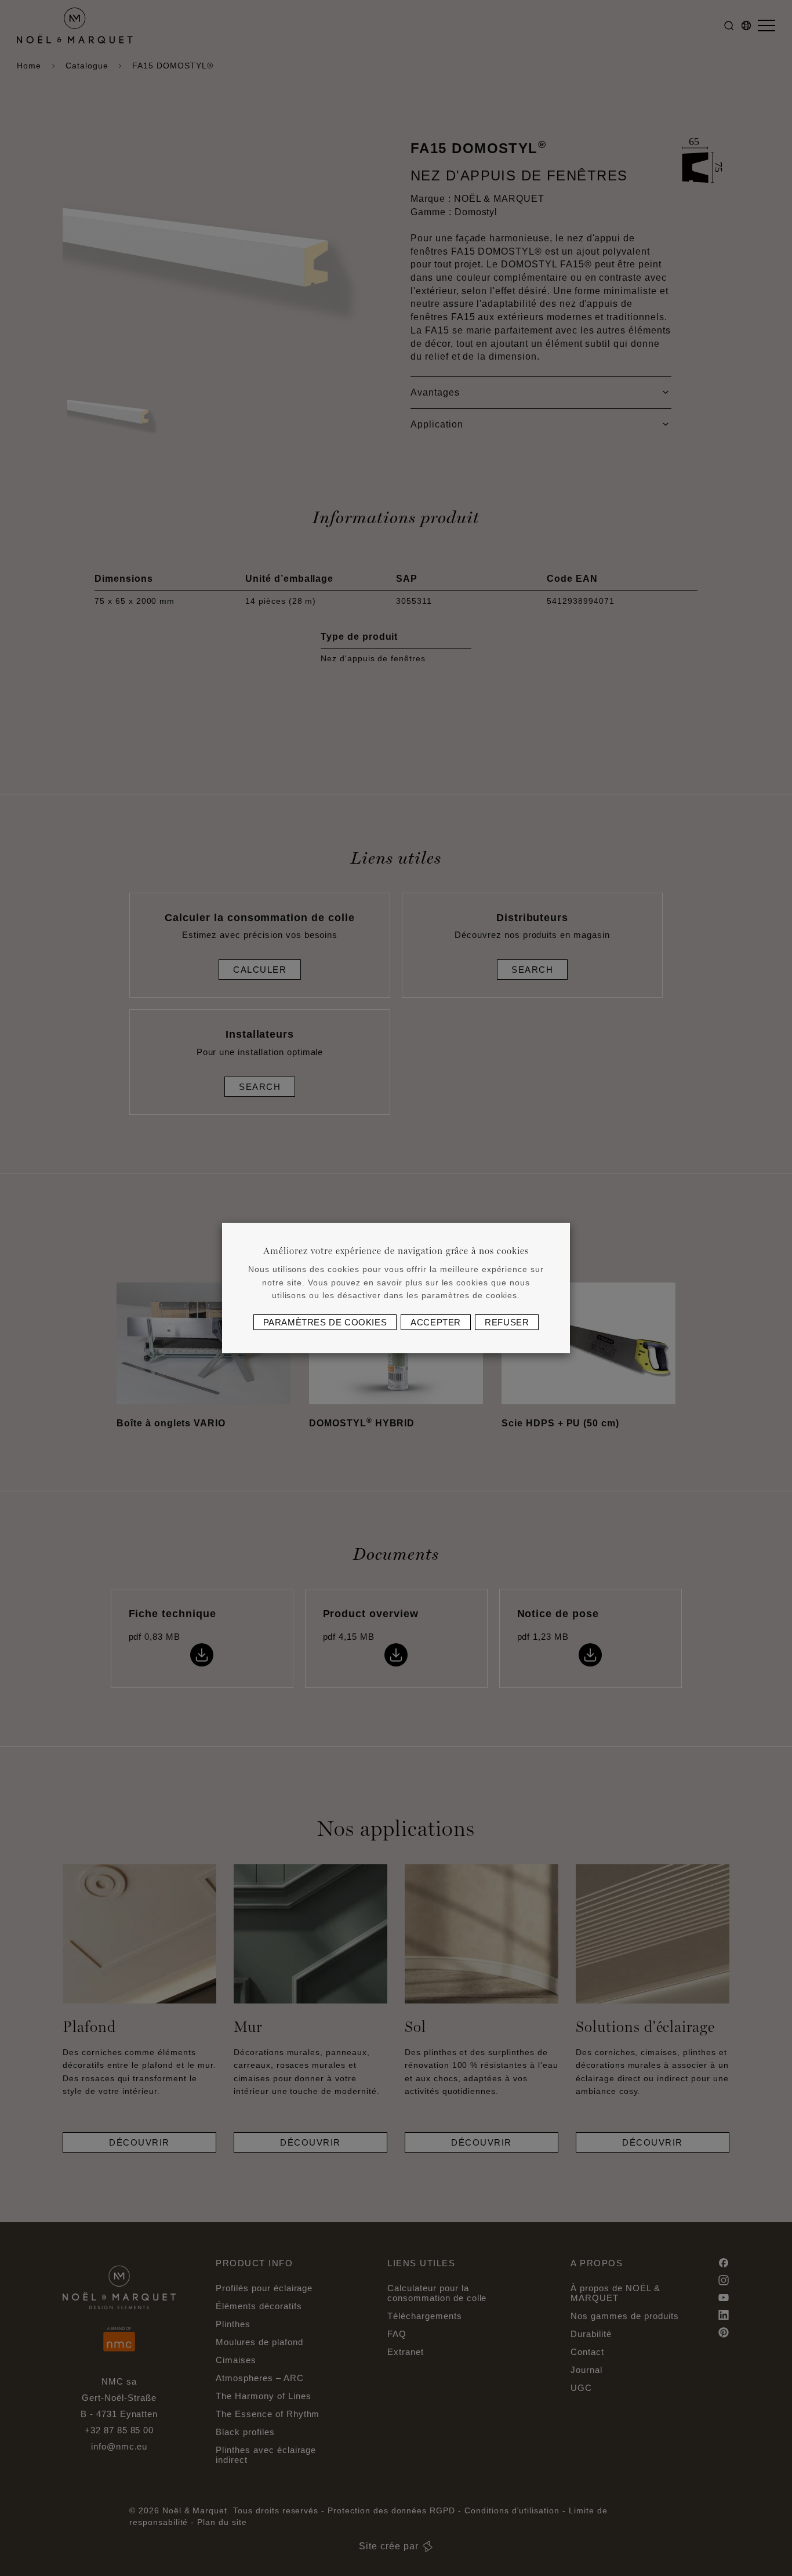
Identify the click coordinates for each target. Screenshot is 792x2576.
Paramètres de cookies (325, 1322)
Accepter (436, 1322)
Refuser (507, 1322)
